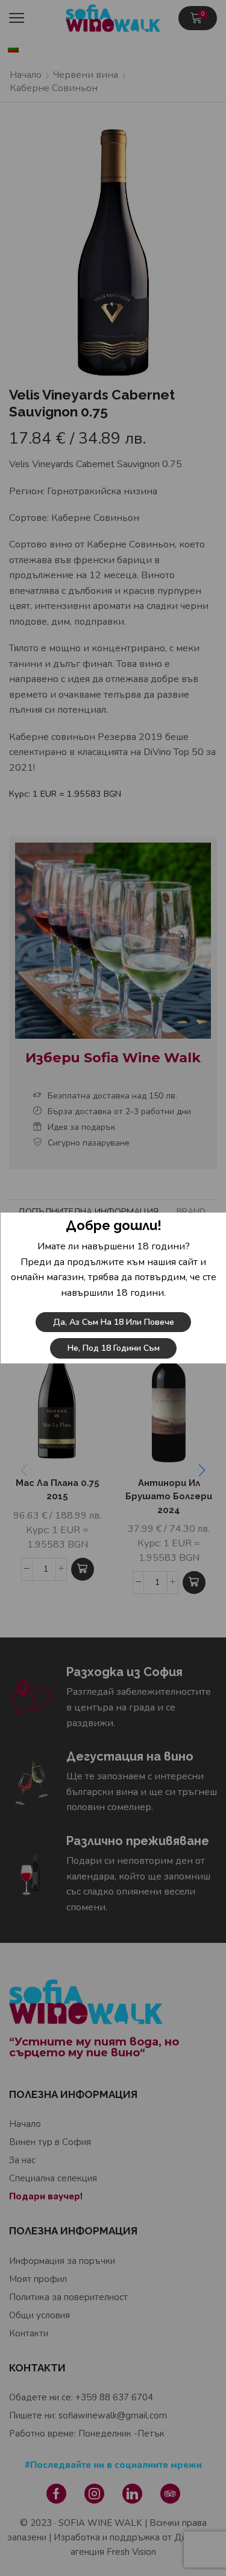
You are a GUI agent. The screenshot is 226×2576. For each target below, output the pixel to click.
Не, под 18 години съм (113, 1348)
